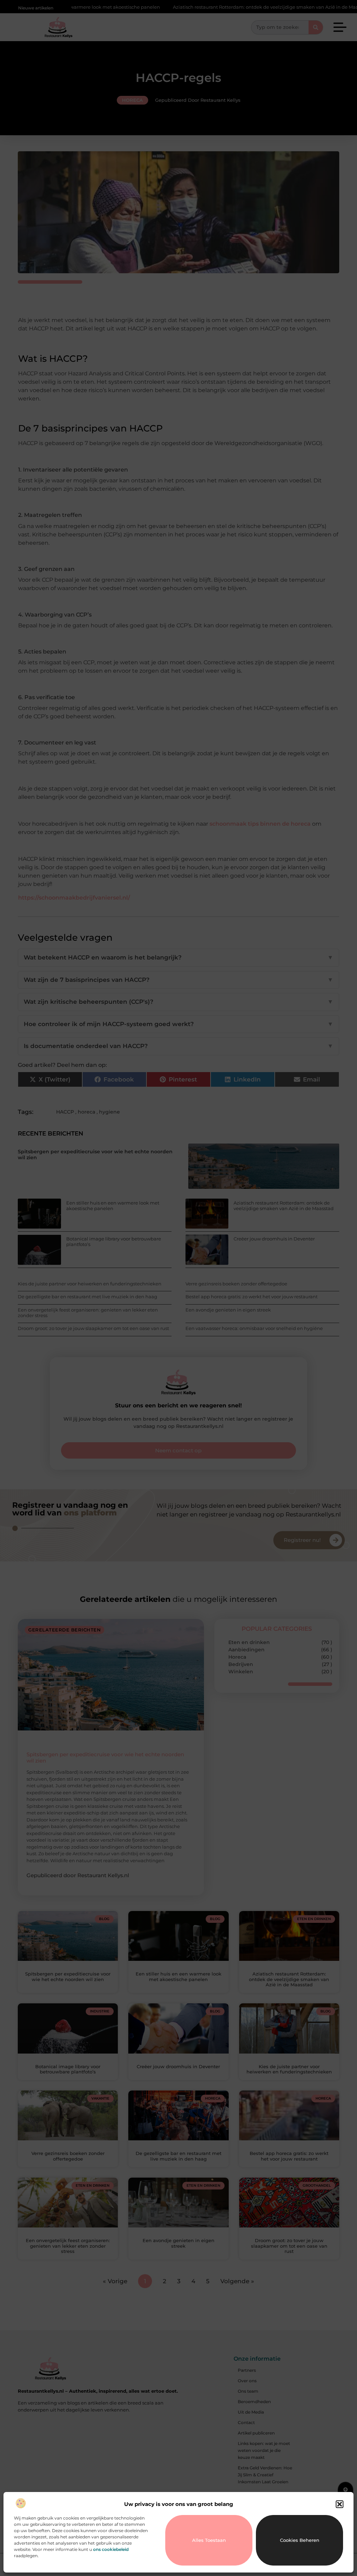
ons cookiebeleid (111, 2549)
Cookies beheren (300, 2540)
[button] (340, 2504)
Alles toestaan (209, 2540)
